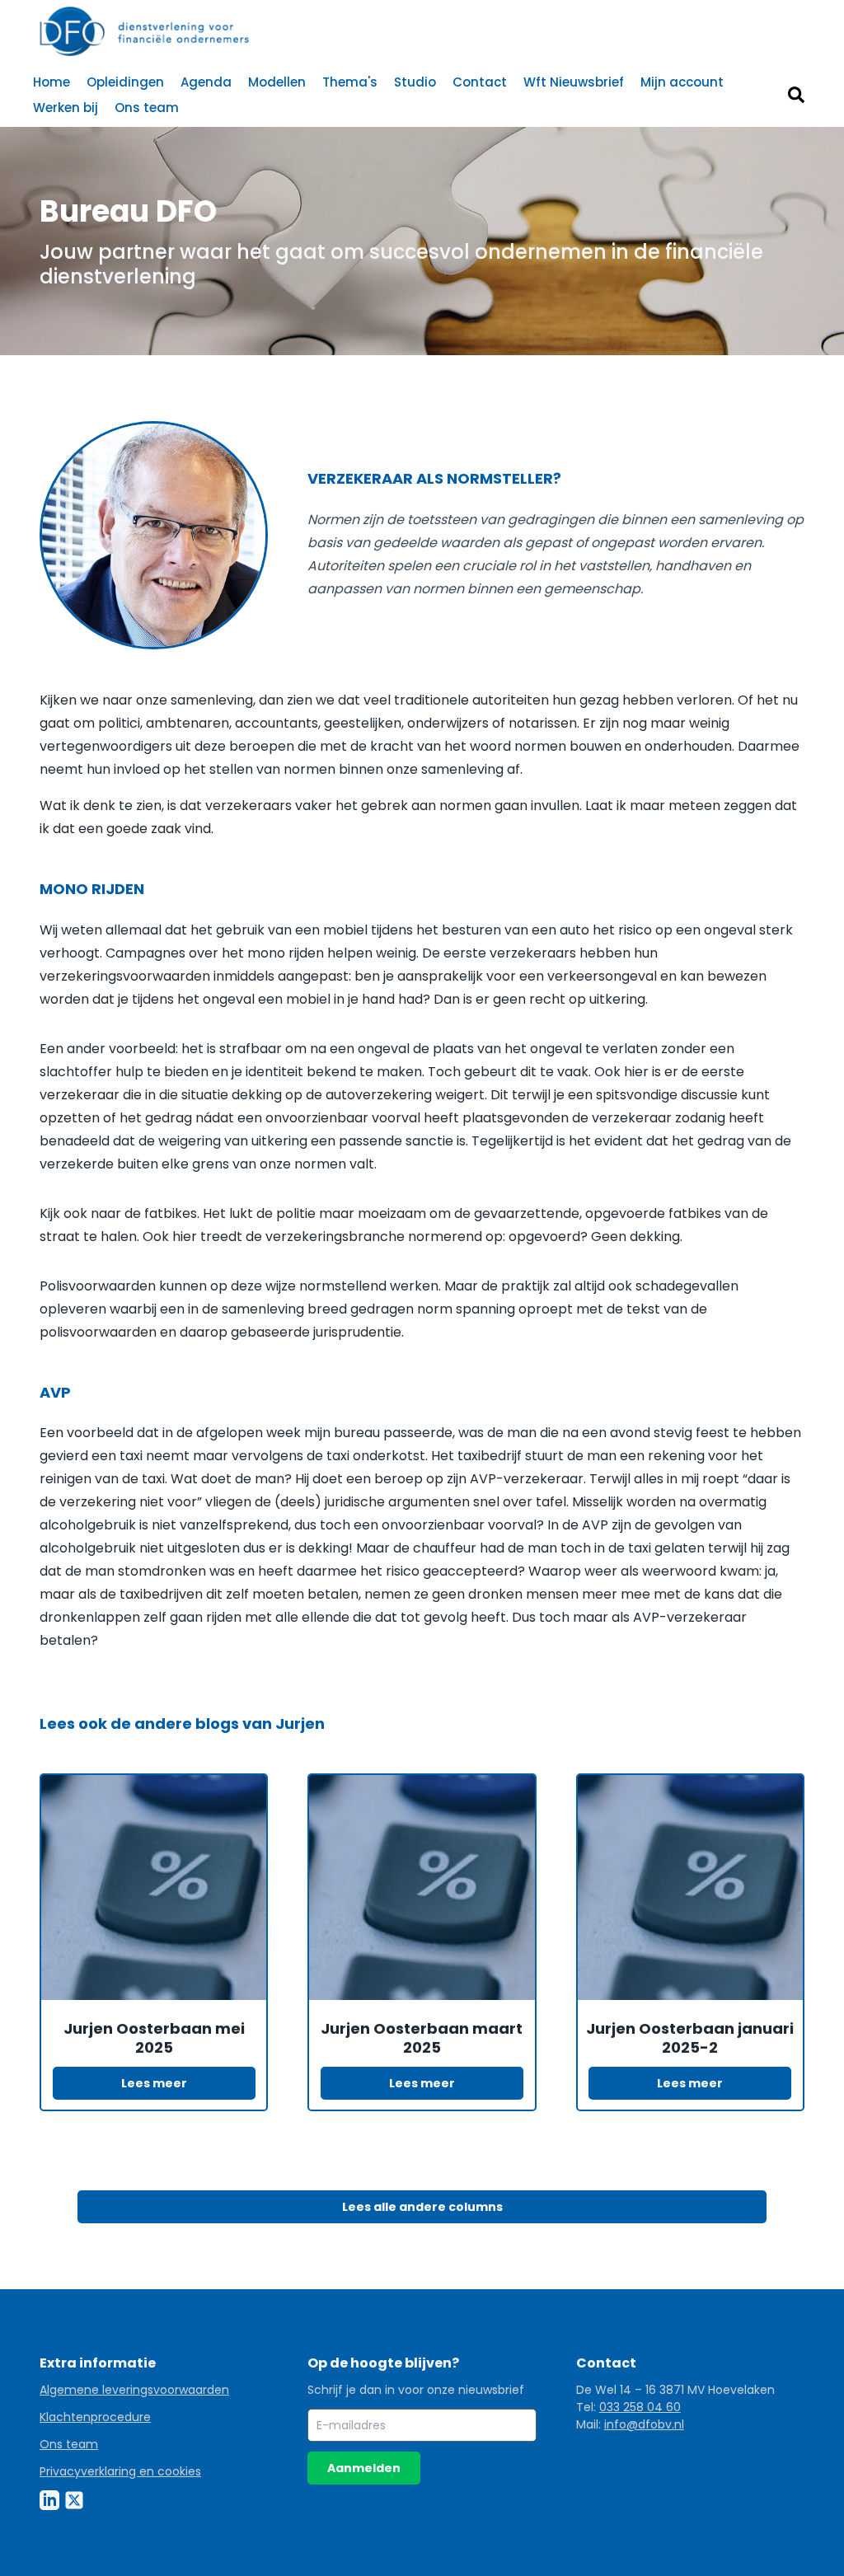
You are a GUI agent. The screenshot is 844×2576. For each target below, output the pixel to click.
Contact (480, 82)
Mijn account (682, 82)
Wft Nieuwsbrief (574, 82)
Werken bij (66, 108)
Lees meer (154, 2083)
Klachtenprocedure (95, 2417)
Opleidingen (125, 82)
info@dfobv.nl (644, 2424)
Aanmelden (364, 2468)
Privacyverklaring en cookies (120, 2471)
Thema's (350, 82)
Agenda (206, 82)
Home (52, 82)
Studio (415, 82)
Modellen (277, 82)
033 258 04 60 (640, 2407)
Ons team (147, 108)
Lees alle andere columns (422, 2207)
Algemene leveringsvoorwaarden (134, 2390)
